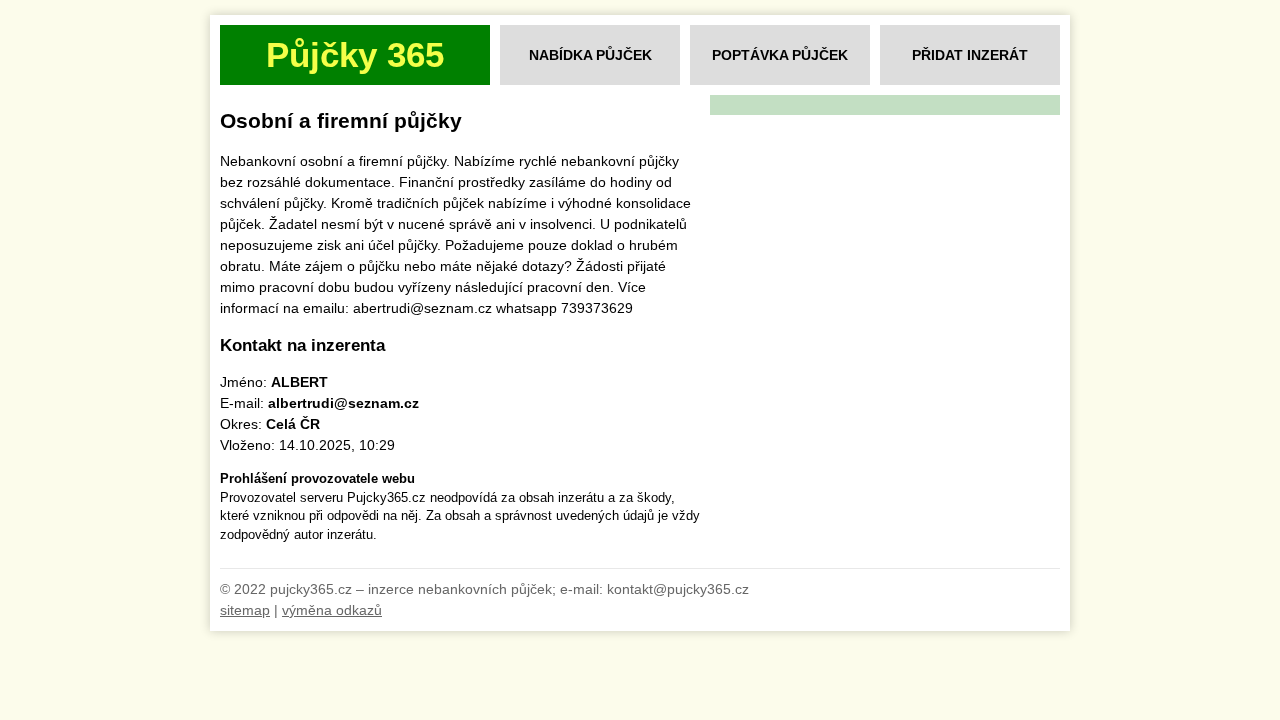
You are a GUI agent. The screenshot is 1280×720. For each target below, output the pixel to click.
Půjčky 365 (355, 54)
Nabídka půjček (590, 55)
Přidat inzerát (970, 55)
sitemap (245, 610)
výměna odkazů (332, 610)
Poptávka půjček (780, 55)
